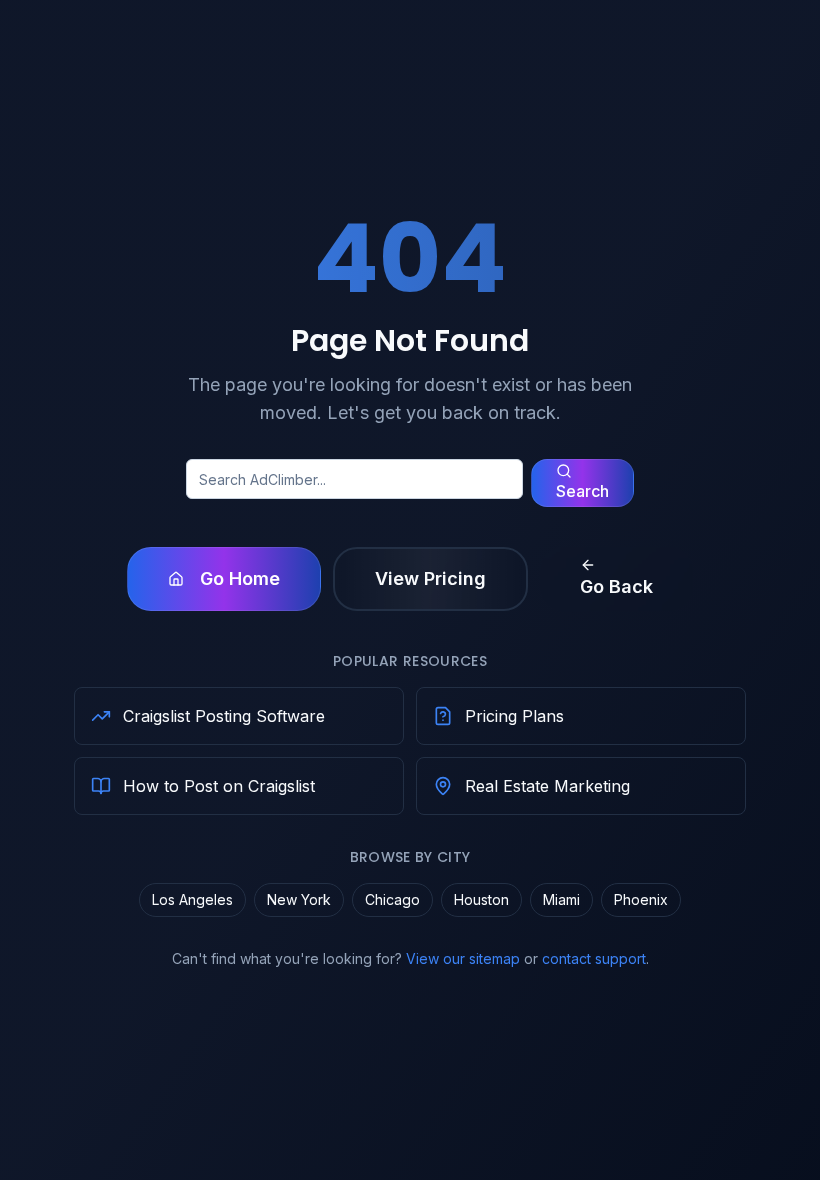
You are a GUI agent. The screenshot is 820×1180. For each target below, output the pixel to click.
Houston (481, 899)
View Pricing (430, 578)
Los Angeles (192, 899)
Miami (561, 899)
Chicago (392, 899)
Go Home (240, 578)
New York (299, 899)
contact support (594, 958)
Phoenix (641, 899)
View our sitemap (463, 958)
